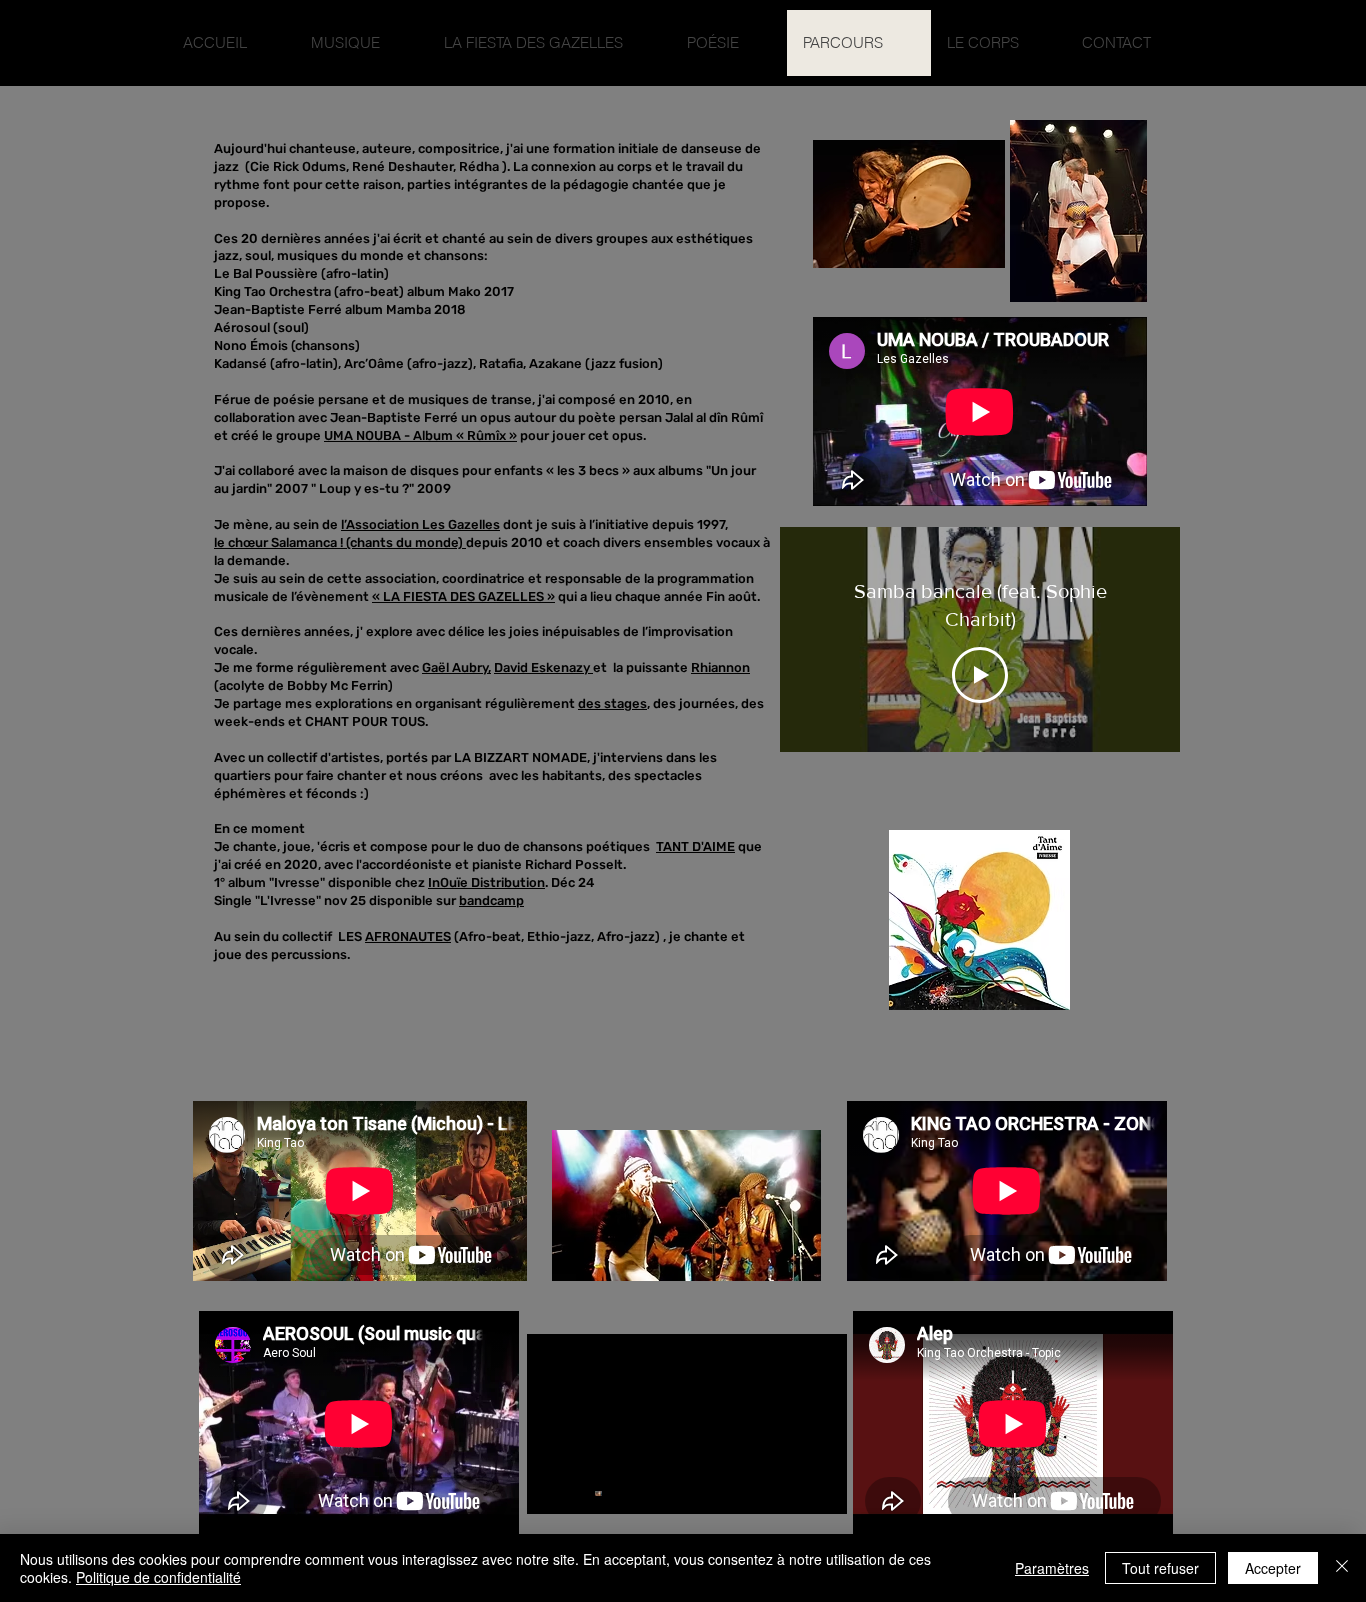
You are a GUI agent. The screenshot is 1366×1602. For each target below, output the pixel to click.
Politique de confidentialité (158, 1577)
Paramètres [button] (1052, 1568)
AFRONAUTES (408, 936)
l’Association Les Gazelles (420, 524)
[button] (361, 43)
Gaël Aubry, (456, 667)
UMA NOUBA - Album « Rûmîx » (420, 435)
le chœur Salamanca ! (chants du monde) (340, 542)
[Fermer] (1342, 1568)
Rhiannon (720, 667)
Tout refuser (1160, 1568)
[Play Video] (980, 675)
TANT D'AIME (695, 846)
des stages (612, 703)
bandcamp (491, 900)
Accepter (1273, 1568)
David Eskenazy (543, 667)
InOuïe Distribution (486, 882)
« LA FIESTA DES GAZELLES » (463, 596)
